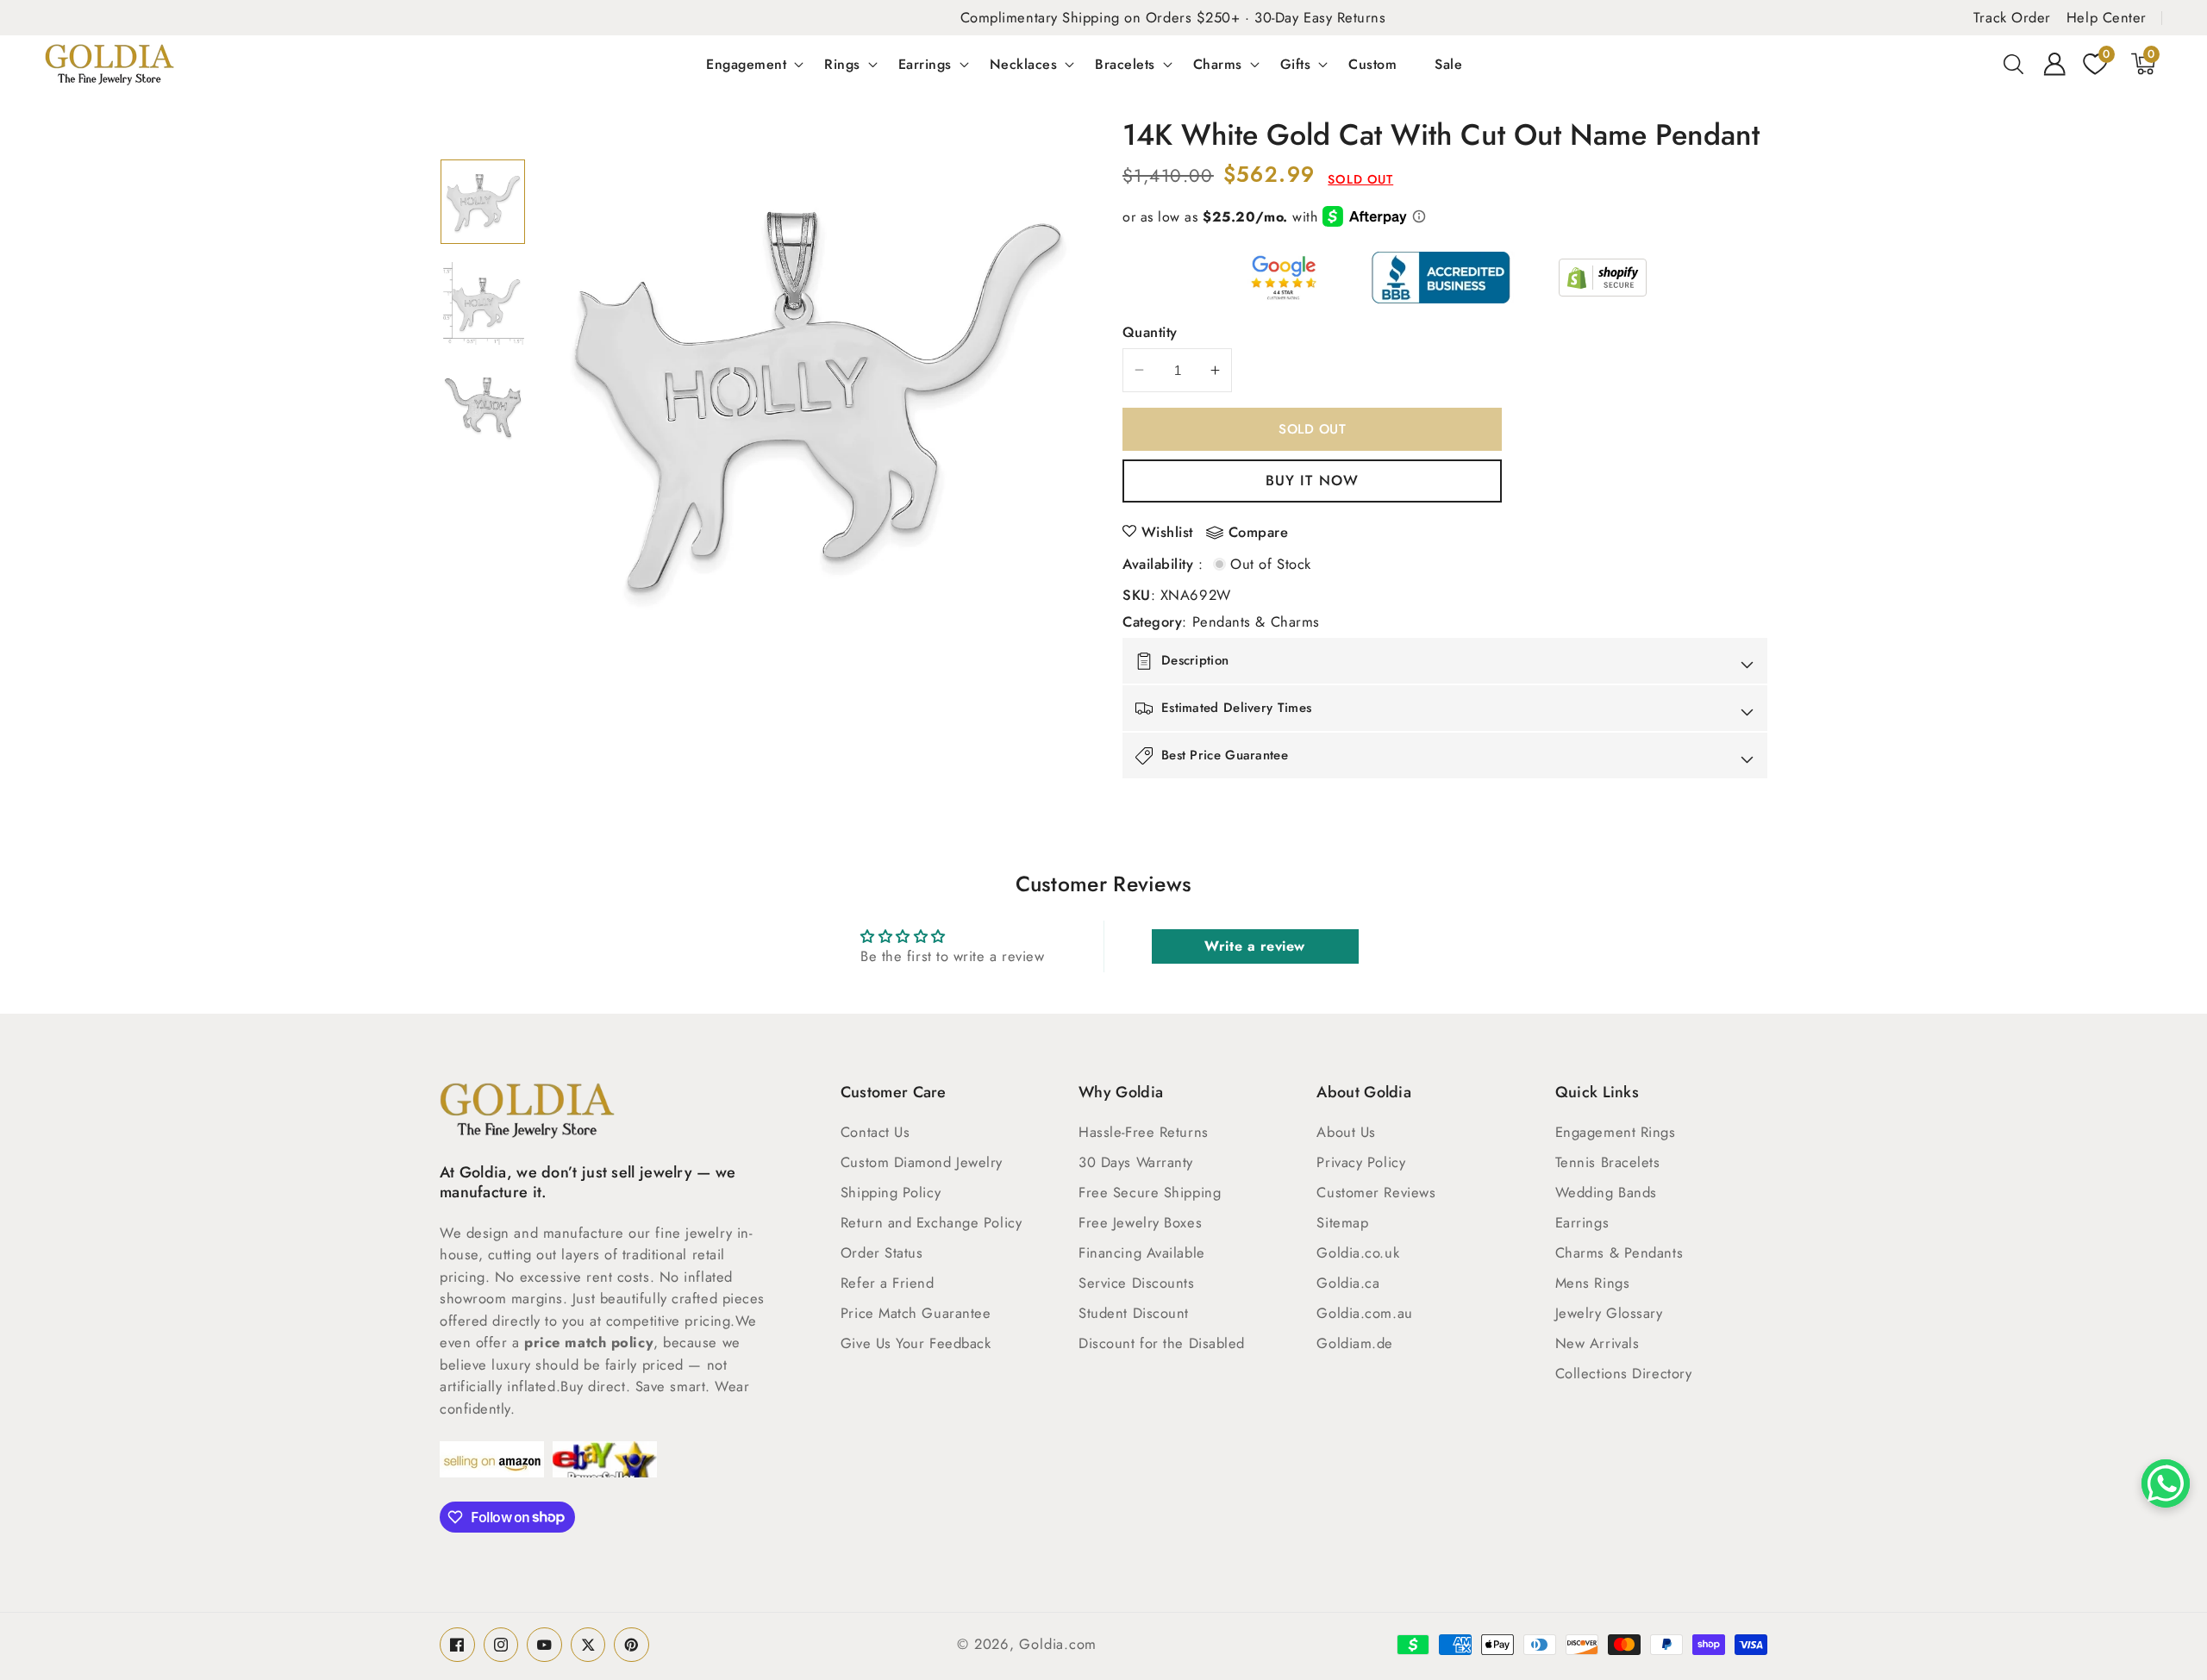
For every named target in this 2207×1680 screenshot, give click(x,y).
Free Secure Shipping (1150, 1192)
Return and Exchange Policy (931, 1222)
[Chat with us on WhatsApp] (2166, 1483)
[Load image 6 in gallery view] (483, 405)
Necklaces (1024, 64)
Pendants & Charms (1256, 621)
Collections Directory (1624, 1373)
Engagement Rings (1616, 1132)
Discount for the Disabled (1162, 1343)
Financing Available (1141, 1252)
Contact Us (875, 1132)
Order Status (882, 1252)
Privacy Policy (1361, 1162)
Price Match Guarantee (916, 1313)
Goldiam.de (1355, 1343)
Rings (842, 64)
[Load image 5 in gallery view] (483, 303)
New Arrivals (1597, 1343)
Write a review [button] (1255, 946)
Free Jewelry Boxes (1140, 1222)
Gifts (1296, 64)
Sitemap (1342, 1222)
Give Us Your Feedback (916, 1343)
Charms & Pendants (1619, 1252)
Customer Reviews (1376, 1192)
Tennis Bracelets (1608, 1162)
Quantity (1150, 332)
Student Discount (1134, 1313)
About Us (1346, 1132)
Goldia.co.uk (1358, 1252)
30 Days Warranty (1136, 1162)
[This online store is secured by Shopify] (1603, 278)
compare (1259, 533)
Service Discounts (1136, 1283)
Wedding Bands (1606, 1192)
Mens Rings (1593, 1283)
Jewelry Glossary (1609, 1313)
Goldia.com (1058, 1644)
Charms (1218, 64)
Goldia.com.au (1364, 1313)
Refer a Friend (888, 1283)
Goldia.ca (1348, 1283)
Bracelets (1125, 64)
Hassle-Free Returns (1143, 1132)
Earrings (925, 64)
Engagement (746, 64)
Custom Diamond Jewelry (922, 1162)
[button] (2014, 64)
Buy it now (1312, 480)
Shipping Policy (891, 1192)
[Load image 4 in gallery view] (483, 202)
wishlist (1167, 532)
